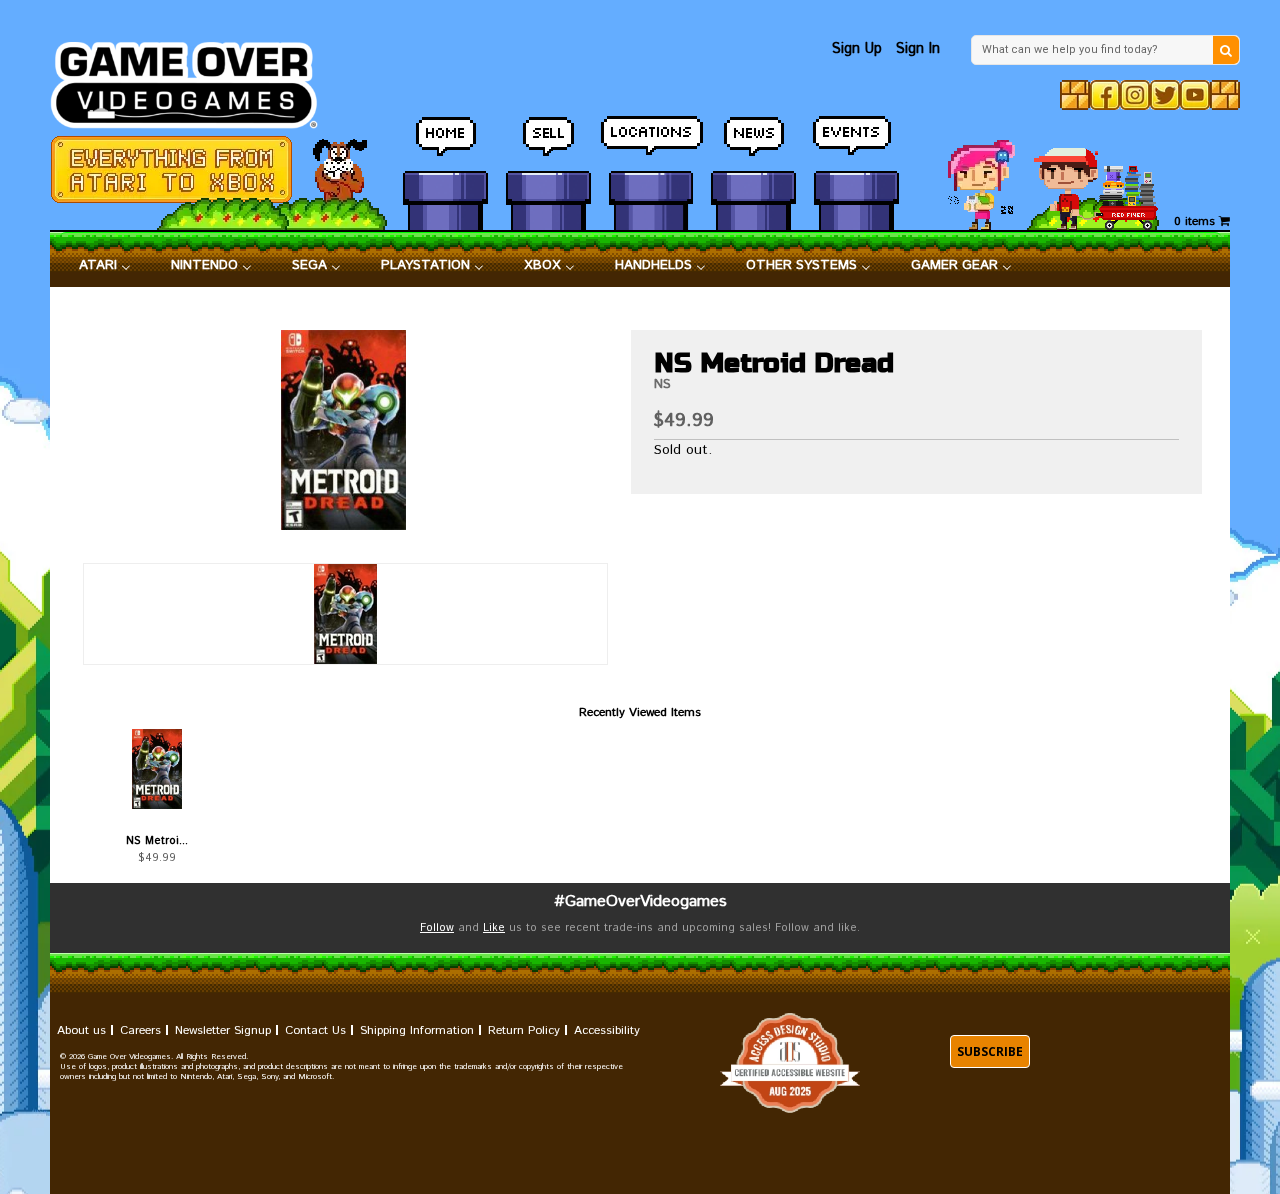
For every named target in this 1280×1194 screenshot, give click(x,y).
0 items (1196, 221)
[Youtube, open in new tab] (1195, 95)
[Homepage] (195, 79)
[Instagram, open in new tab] (1135, 95)
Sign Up (857, 48)
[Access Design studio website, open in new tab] (790, 1063)
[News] (753, 145)
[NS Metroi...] (156, 769)
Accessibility (607, 1030)
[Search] (1226, 50)
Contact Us (315, 1030)
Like (494, 928)
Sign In (918, 48)
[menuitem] (105, 266)
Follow (437, 928)
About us (81, 1030)
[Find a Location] (651, 145)
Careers (140, 1030)
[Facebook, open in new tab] (1105, 95)
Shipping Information (417, 1030)
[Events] (856, 145)
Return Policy (524, 1030)
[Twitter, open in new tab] (1165, 95)
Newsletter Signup (223, 1030)
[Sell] (548, 145)
